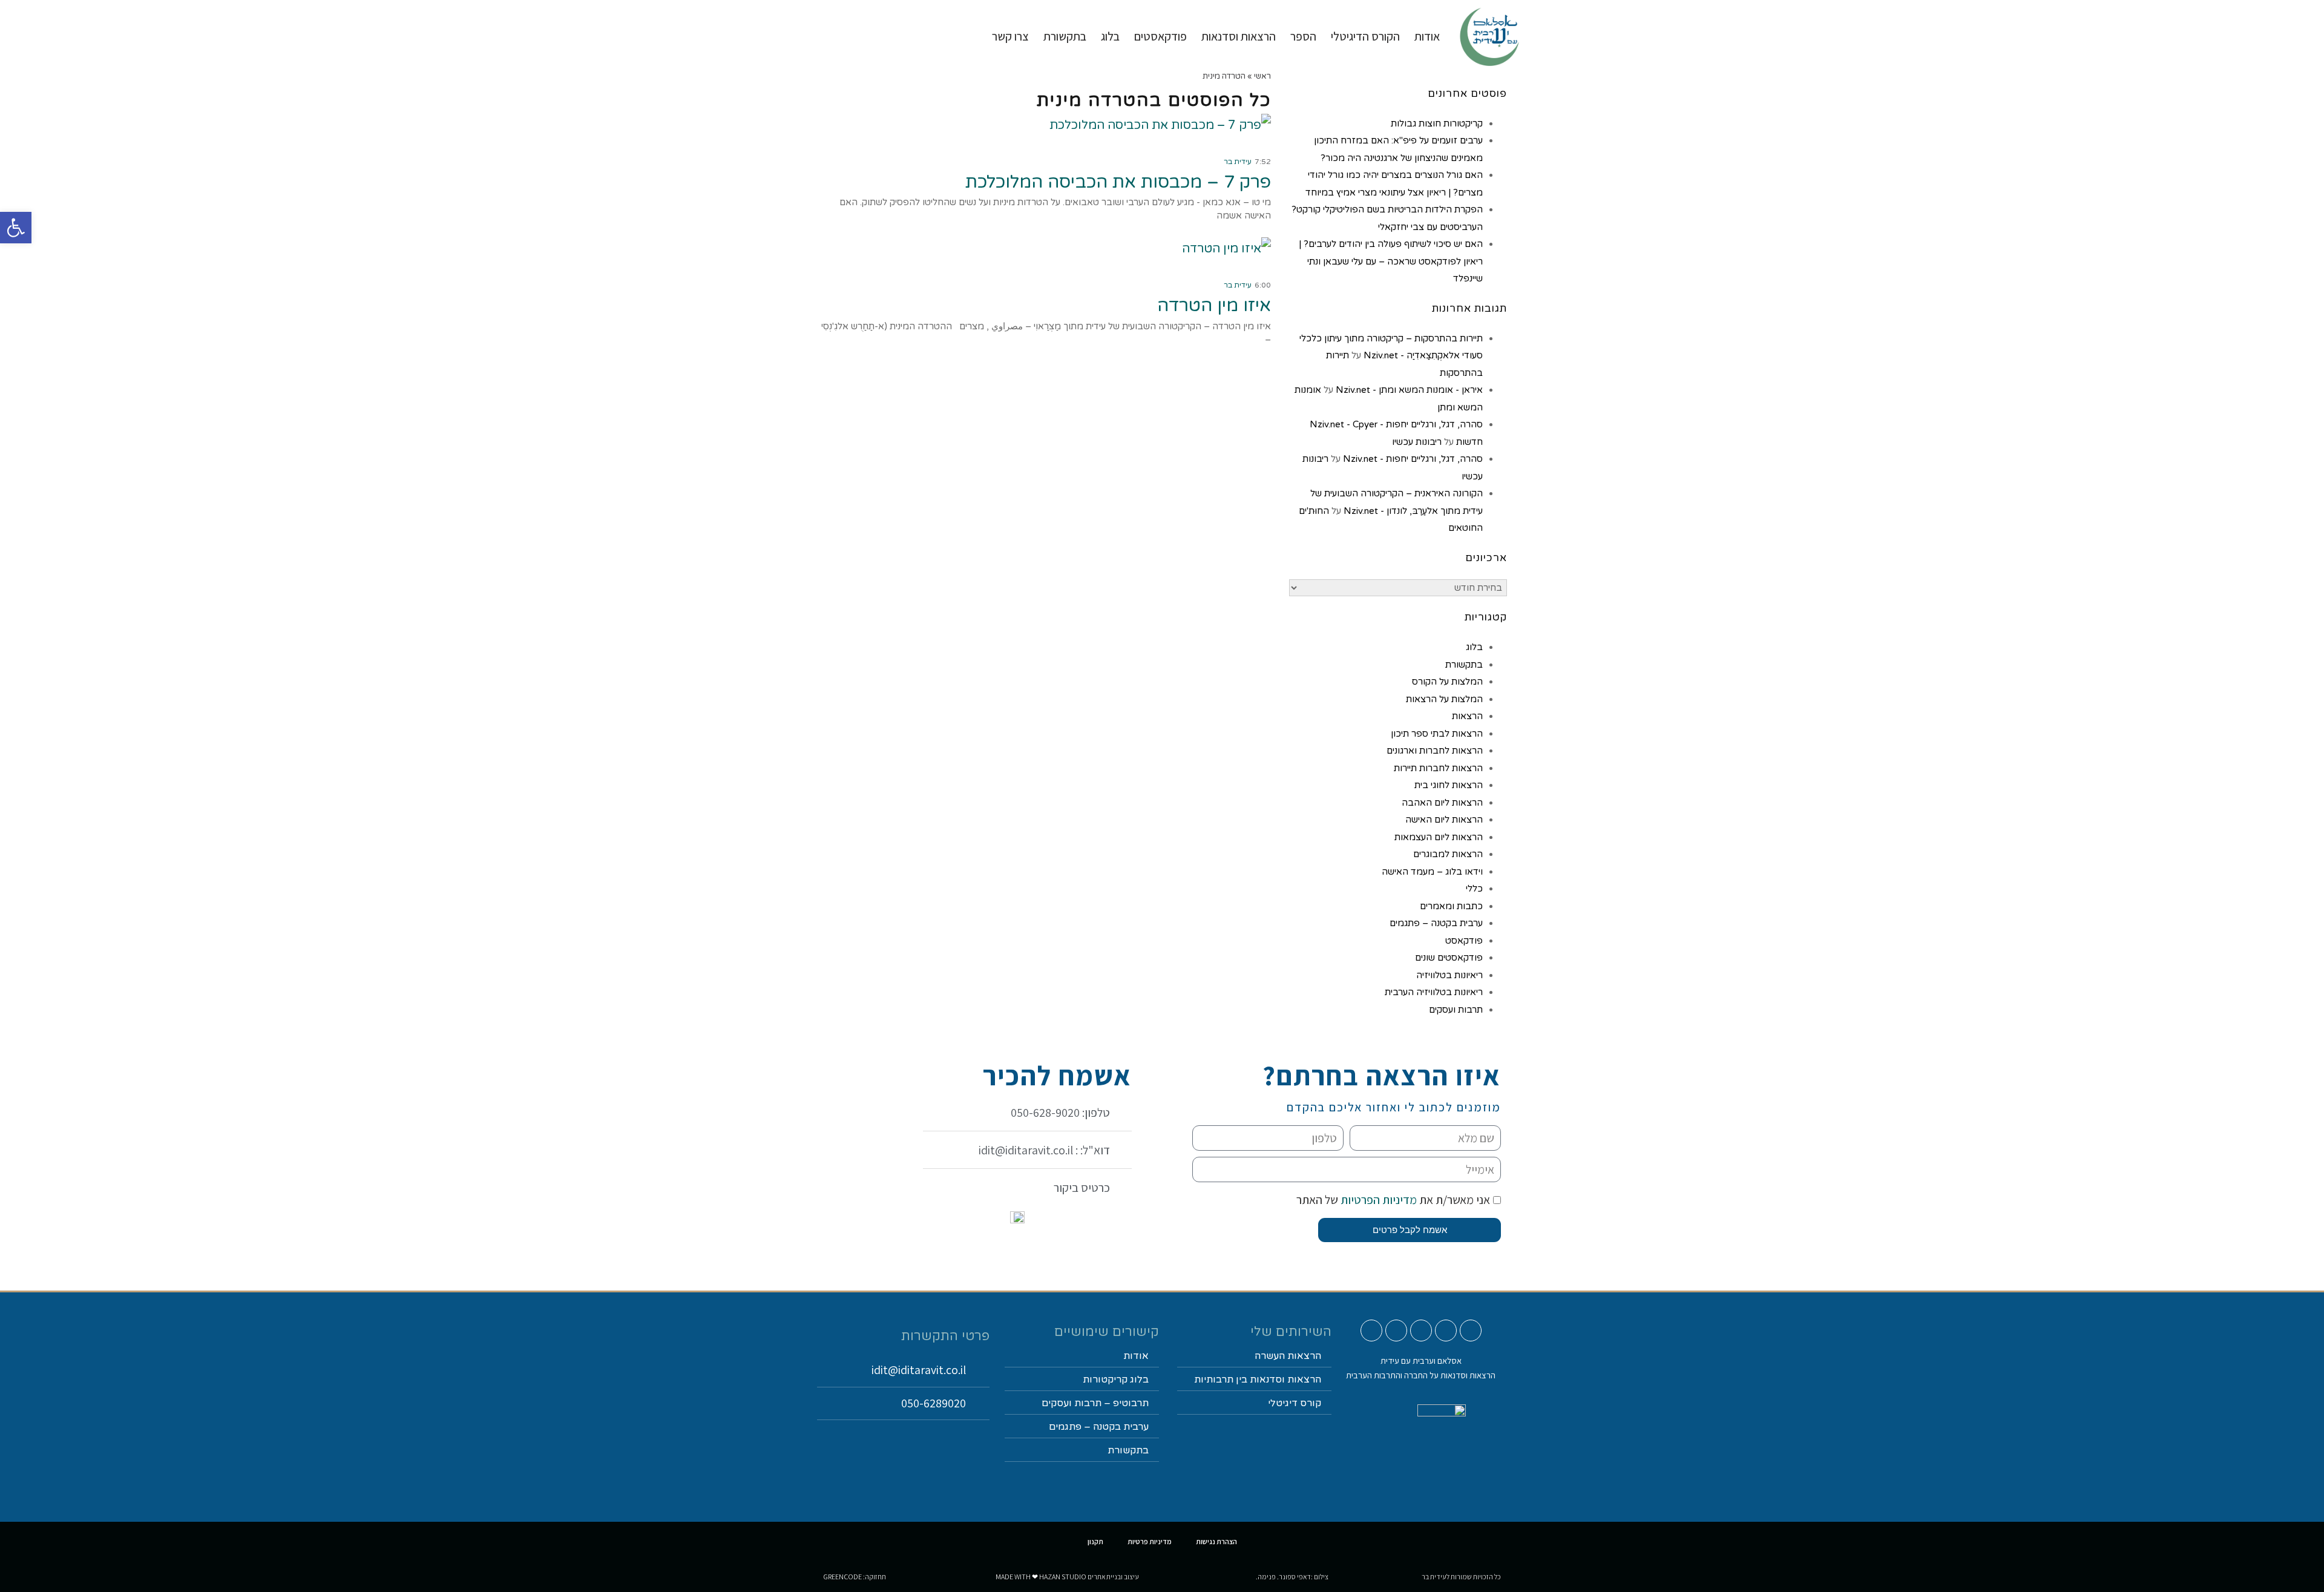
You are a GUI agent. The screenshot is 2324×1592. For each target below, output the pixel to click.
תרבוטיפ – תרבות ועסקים (1095, 1403)
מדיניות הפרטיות (1377, 1200)
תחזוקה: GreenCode (855, 1577)
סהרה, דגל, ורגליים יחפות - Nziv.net (1413, 459)
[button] (16, 228)
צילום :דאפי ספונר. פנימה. (1292, 1577)
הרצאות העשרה (1288, 1356)
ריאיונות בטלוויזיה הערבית (1434, 992)
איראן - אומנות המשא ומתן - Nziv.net (1409, 390)
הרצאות (1467, 716)
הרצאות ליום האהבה (1442, 803)
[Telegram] (1371, 1331)
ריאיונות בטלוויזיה (1449, 975)
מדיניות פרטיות (1150, 1541)
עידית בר (1238, 162)
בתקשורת (1464, 665)
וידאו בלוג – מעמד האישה (1432, 872)
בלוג (1474, 647)
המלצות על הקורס (1447, 682)
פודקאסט (1464, 941)
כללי (1474, 889)
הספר (1303, 36)
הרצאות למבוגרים (1448, 854)
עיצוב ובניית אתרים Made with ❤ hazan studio (1067, 1577)
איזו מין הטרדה (1214, 305)
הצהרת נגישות (1216, 1541)
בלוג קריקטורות (1116, 1380)
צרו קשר (1010, 36)
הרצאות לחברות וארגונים (1435, 751)
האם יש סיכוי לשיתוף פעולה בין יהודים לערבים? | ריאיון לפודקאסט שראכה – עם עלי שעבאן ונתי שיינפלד (1391, 261)
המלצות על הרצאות (1444, 699)
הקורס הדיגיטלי (1365, 36)
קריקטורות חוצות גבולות (1437, 123)
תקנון (1095, 1541)
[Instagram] (1446, 1331)
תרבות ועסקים (1456, 1010)
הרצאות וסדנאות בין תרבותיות (1258, 1380)
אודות (1427, 36)
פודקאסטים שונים (1449, 958)
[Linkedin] (1396, 1331)
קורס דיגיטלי (1295, 1403)
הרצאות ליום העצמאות (1439, 837)
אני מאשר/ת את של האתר (1393, 1200)
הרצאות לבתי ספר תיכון (1437, 734)
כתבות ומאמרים (1451, 906)
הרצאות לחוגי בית (1449, 785)
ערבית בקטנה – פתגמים (1436, 923)
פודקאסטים (1160, 36)
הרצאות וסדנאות (1239, 36)
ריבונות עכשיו (1417, 442)
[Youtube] (1471, 1331)
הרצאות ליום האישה (1444, 820)
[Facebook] (1421, 1331)
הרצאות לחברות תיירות (1438, 768)
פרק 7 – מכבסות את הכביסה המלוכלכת (1118, 182)
